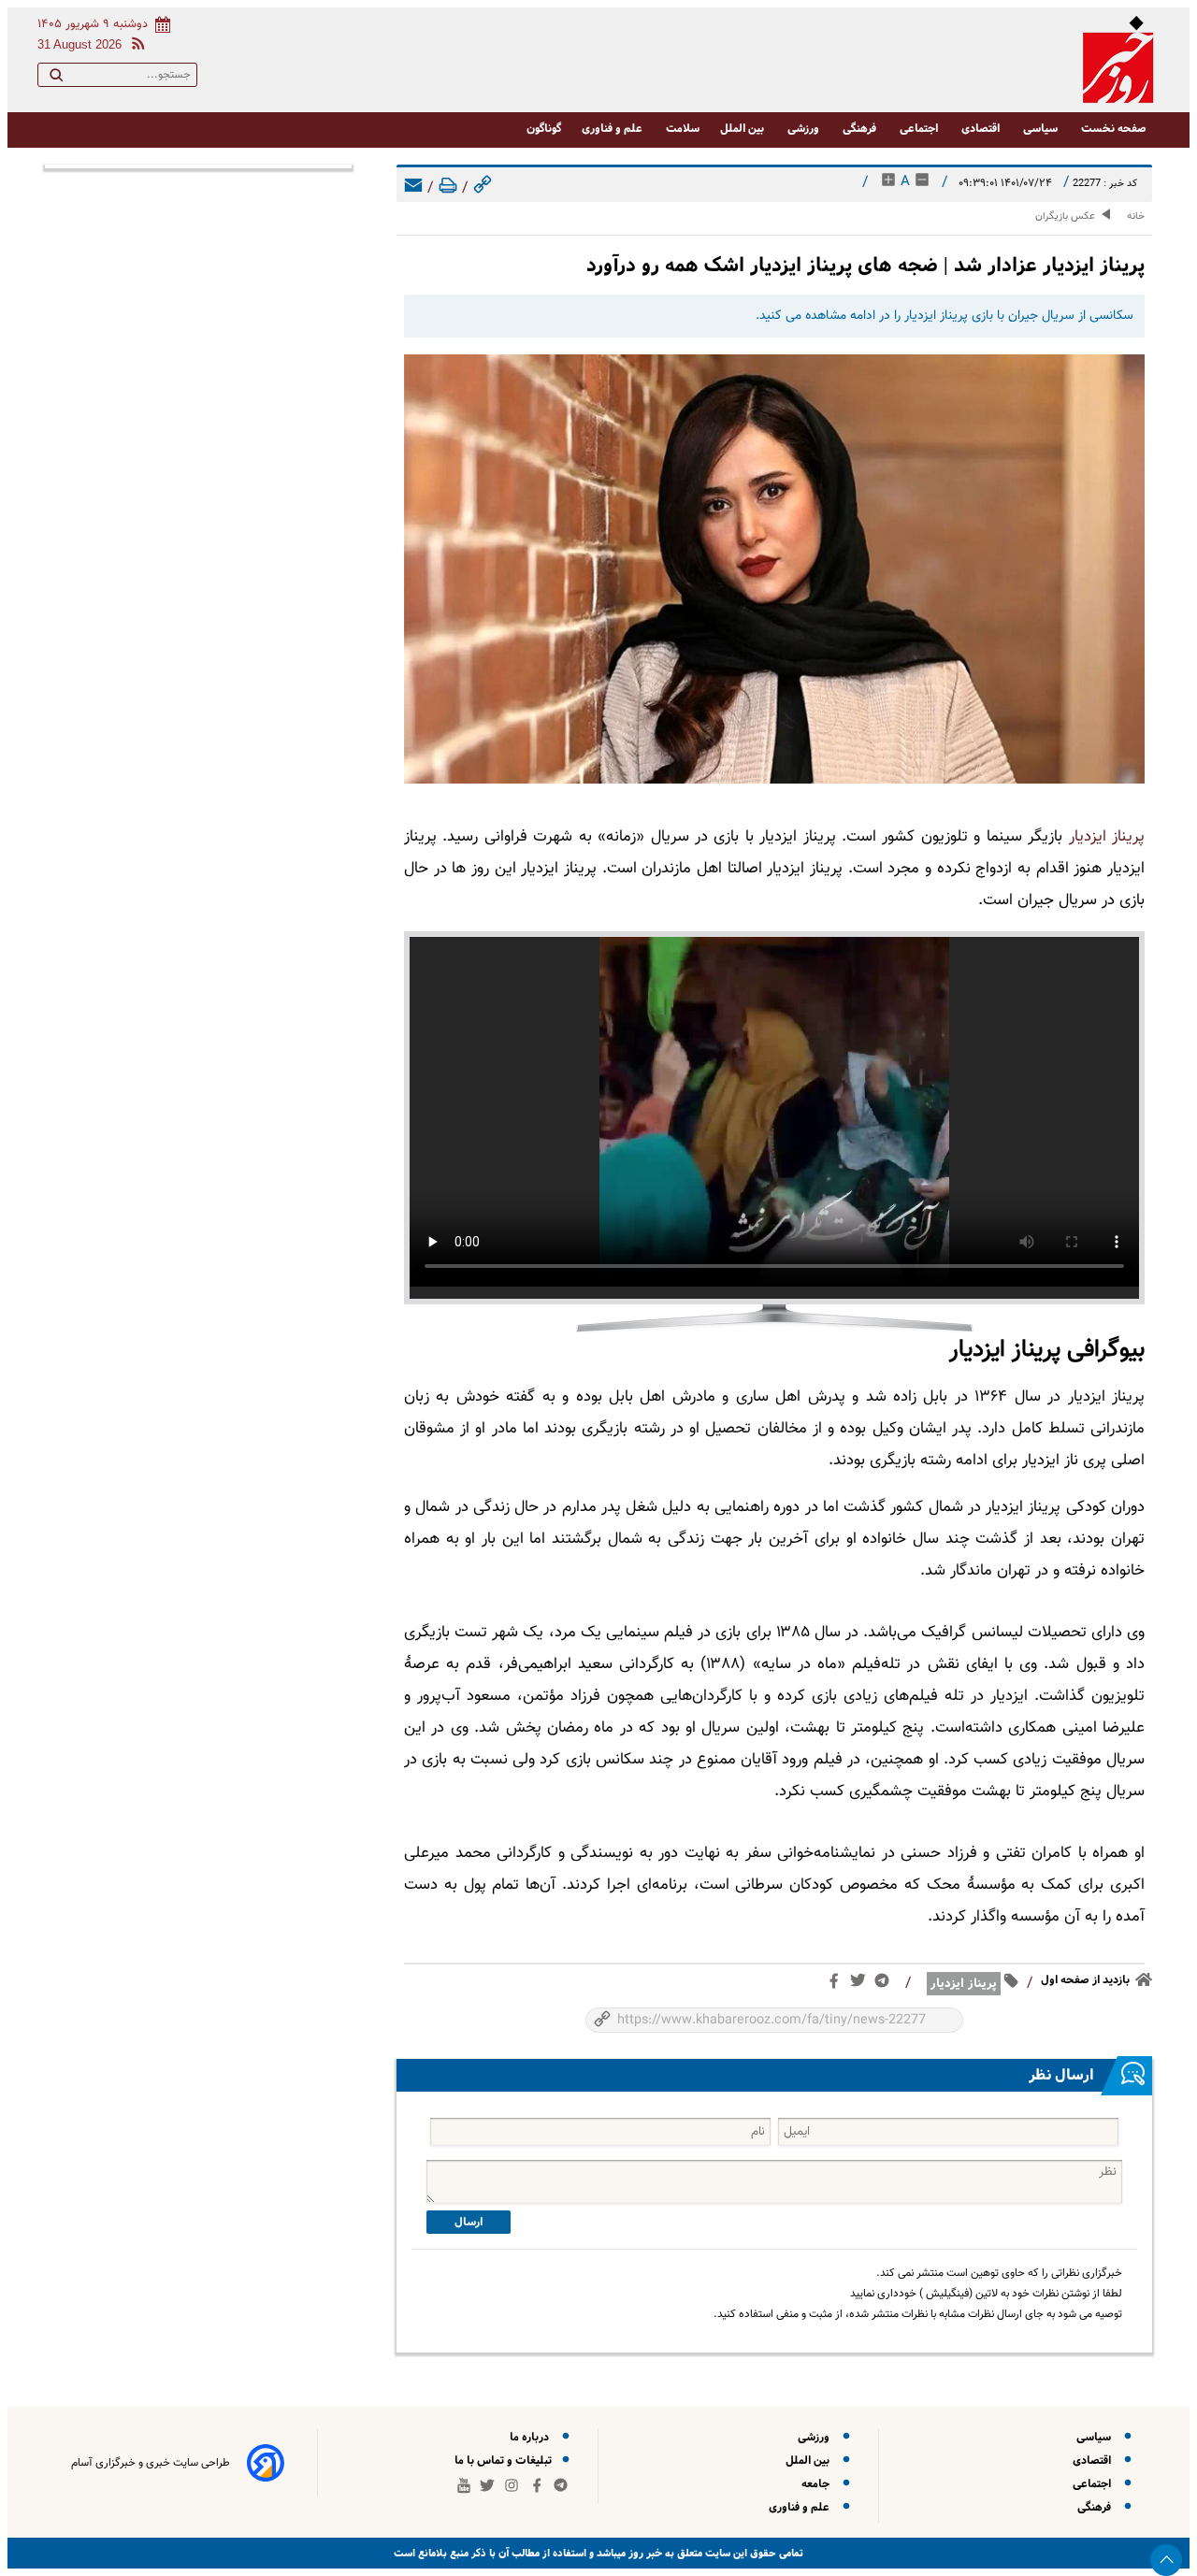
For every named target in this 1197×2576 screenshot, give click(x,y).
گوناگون (544, 129)
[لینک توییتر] (862, 1984)
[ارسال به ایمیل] (413, 188)
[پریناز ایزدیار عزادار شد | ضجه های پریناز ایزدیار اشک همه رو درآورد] (774, 569)
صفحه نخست (1114, 129)
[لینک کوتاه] (483, 188)
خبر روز (644, 2553)
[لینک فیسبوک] (837, 1985)
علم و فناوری (613, 129)
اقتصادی (982, 129)
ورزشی (805, 129)
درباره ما (532, 2437)
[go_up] (1166, 2560)
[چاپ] (448, 188)
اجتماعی (920, 129)
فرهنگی (861, 129)
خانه (1136, 216)
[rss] (135, 46)
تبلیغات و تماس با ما (505, 2461)
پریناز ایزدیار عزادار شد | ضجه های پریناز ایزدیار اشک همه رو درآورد (865, 265)
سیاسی (1042, 129)
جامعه (818, 2484)
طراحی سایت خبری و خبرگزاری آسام (151, 2463)
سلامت (683, 129)
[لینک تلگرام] (886, 1985)
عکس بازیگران (1065, 216)
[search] (56, 79)
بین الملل (743, 129)
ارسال (469, 2222)
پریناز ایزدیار (1107, 837)
